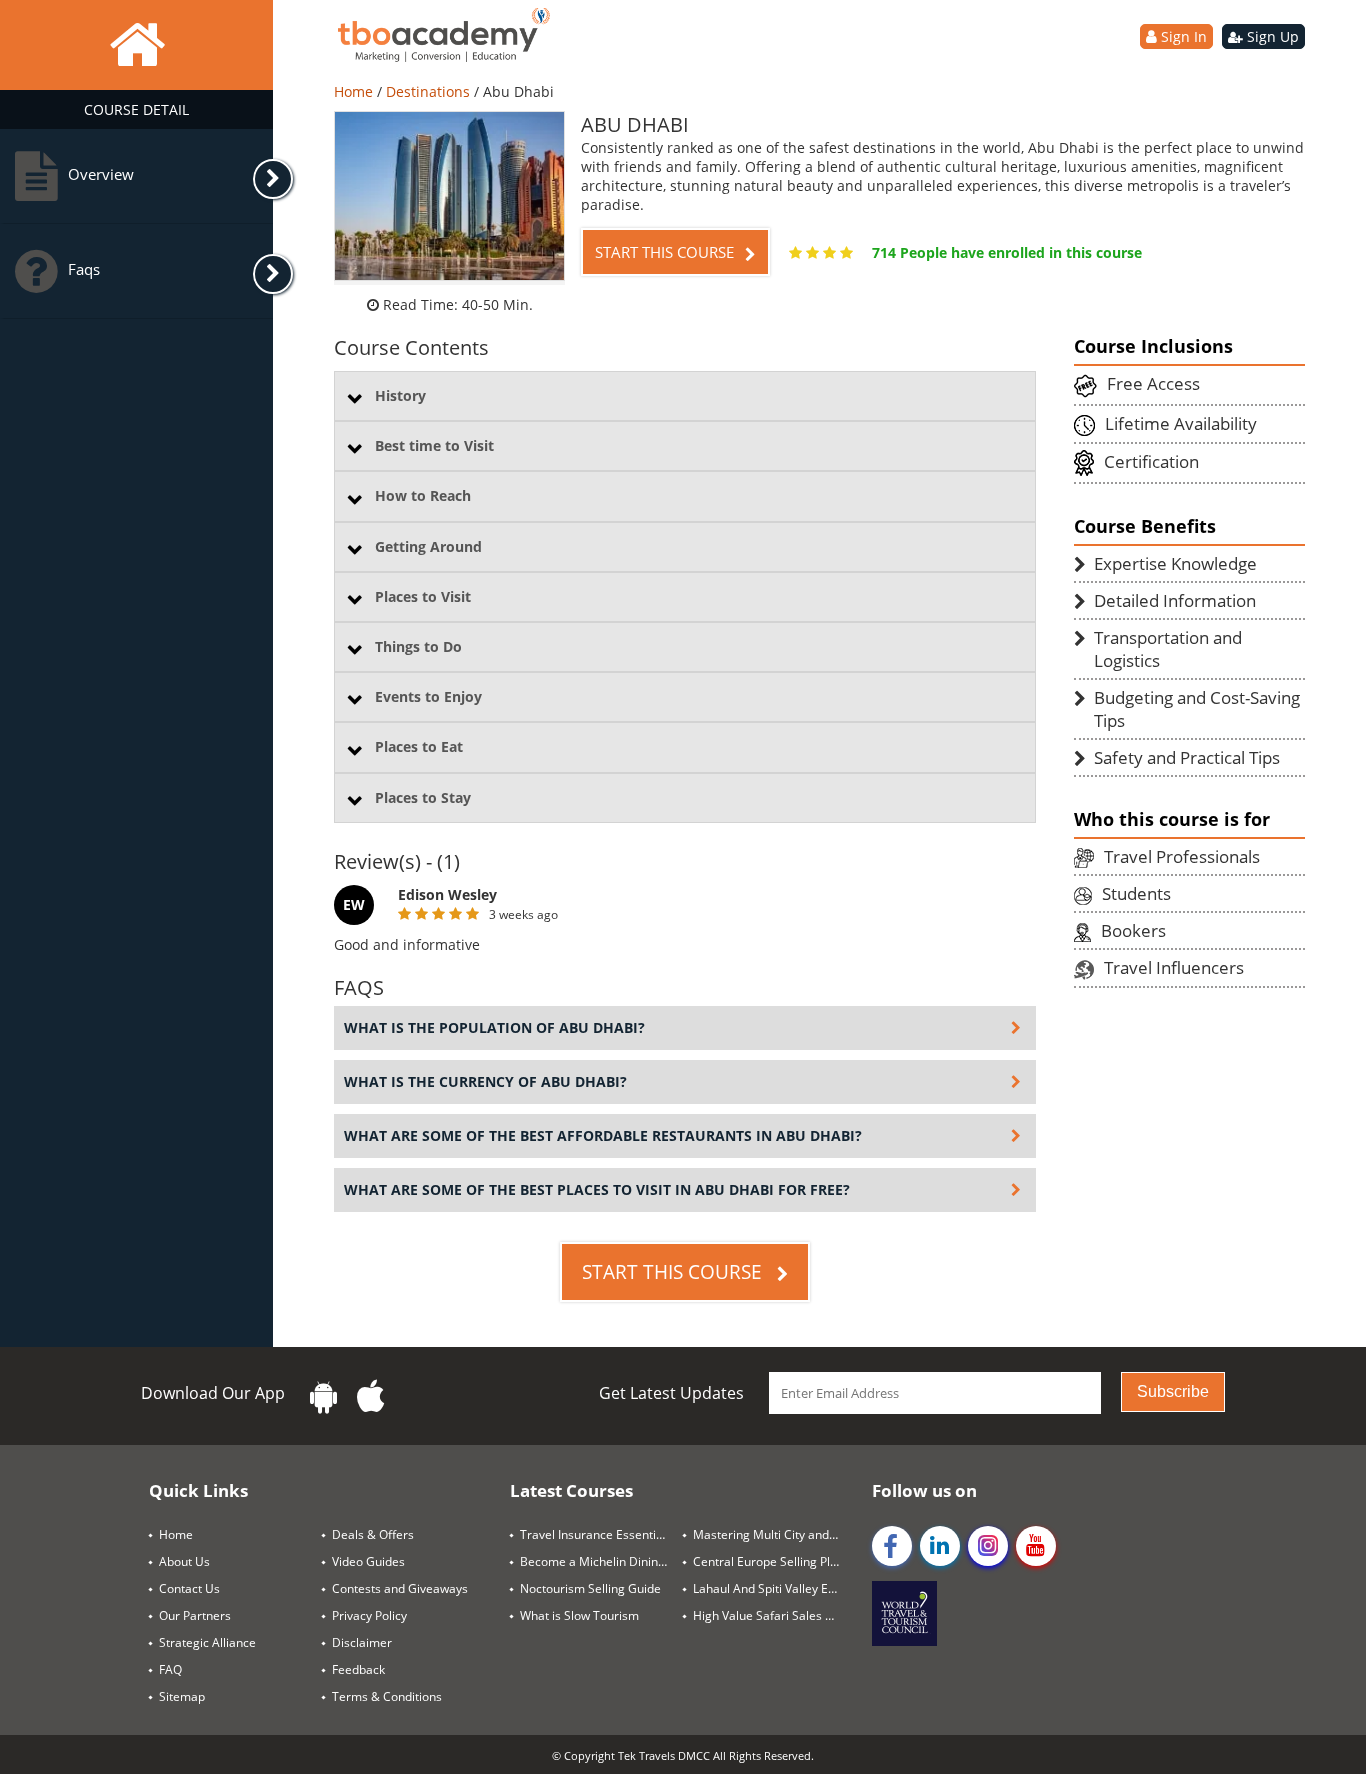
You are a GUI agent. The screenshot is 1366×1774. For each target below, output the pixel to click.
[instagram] (988, 1546)
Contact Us (189, 1588)
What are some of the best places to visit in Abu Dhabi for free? (597, 1189)
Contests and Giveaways (400, 1588)
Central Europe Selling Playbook (774, 1561)
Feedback (358, 1669)
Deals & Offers (373, 1534)
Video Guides (368, 1561)
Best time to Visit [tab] (434, 445)
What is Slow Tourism (579, 1615)
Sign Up (1271, 36)
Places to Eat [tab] (419, 746)
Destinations (430, 91)
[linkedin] (940, 1546)
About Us (184, 1561)
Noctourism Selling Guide (590, 1588)
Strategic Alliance (207, 1642)
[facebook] (892, 1546)
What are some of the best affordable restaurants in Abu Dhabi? (603, 1135)
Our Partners (195, 1615)
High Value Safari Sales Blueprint (774, 1615)
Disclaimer (362, 1642)
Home (355, 91)
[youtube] (1036, 1546)
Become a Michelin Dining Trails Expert (601, 1561)
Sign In (1182, 36)
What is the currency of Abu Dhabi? (485, 1081)
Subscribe (1173, 1391)
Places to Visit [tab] (423, 596)
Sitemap (182, 1696)
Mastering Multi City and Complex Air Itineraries (774, 1534)
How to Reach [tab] (423, 495)
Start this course (666, 252)
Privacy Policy (369, 1615)
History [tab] (400, 395)
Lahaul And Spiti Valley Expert (774, 1588)
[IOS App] (371, 1396)
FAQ (170, 1669)
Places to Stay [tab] (423, 797)
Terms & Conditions (387, 1696)
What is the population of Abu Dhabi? (494, 1027)
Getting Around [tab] (428, 546)
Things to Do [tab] (418, 646)
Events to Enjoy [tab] (428, 696)
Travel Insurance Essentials (596, 1534)
